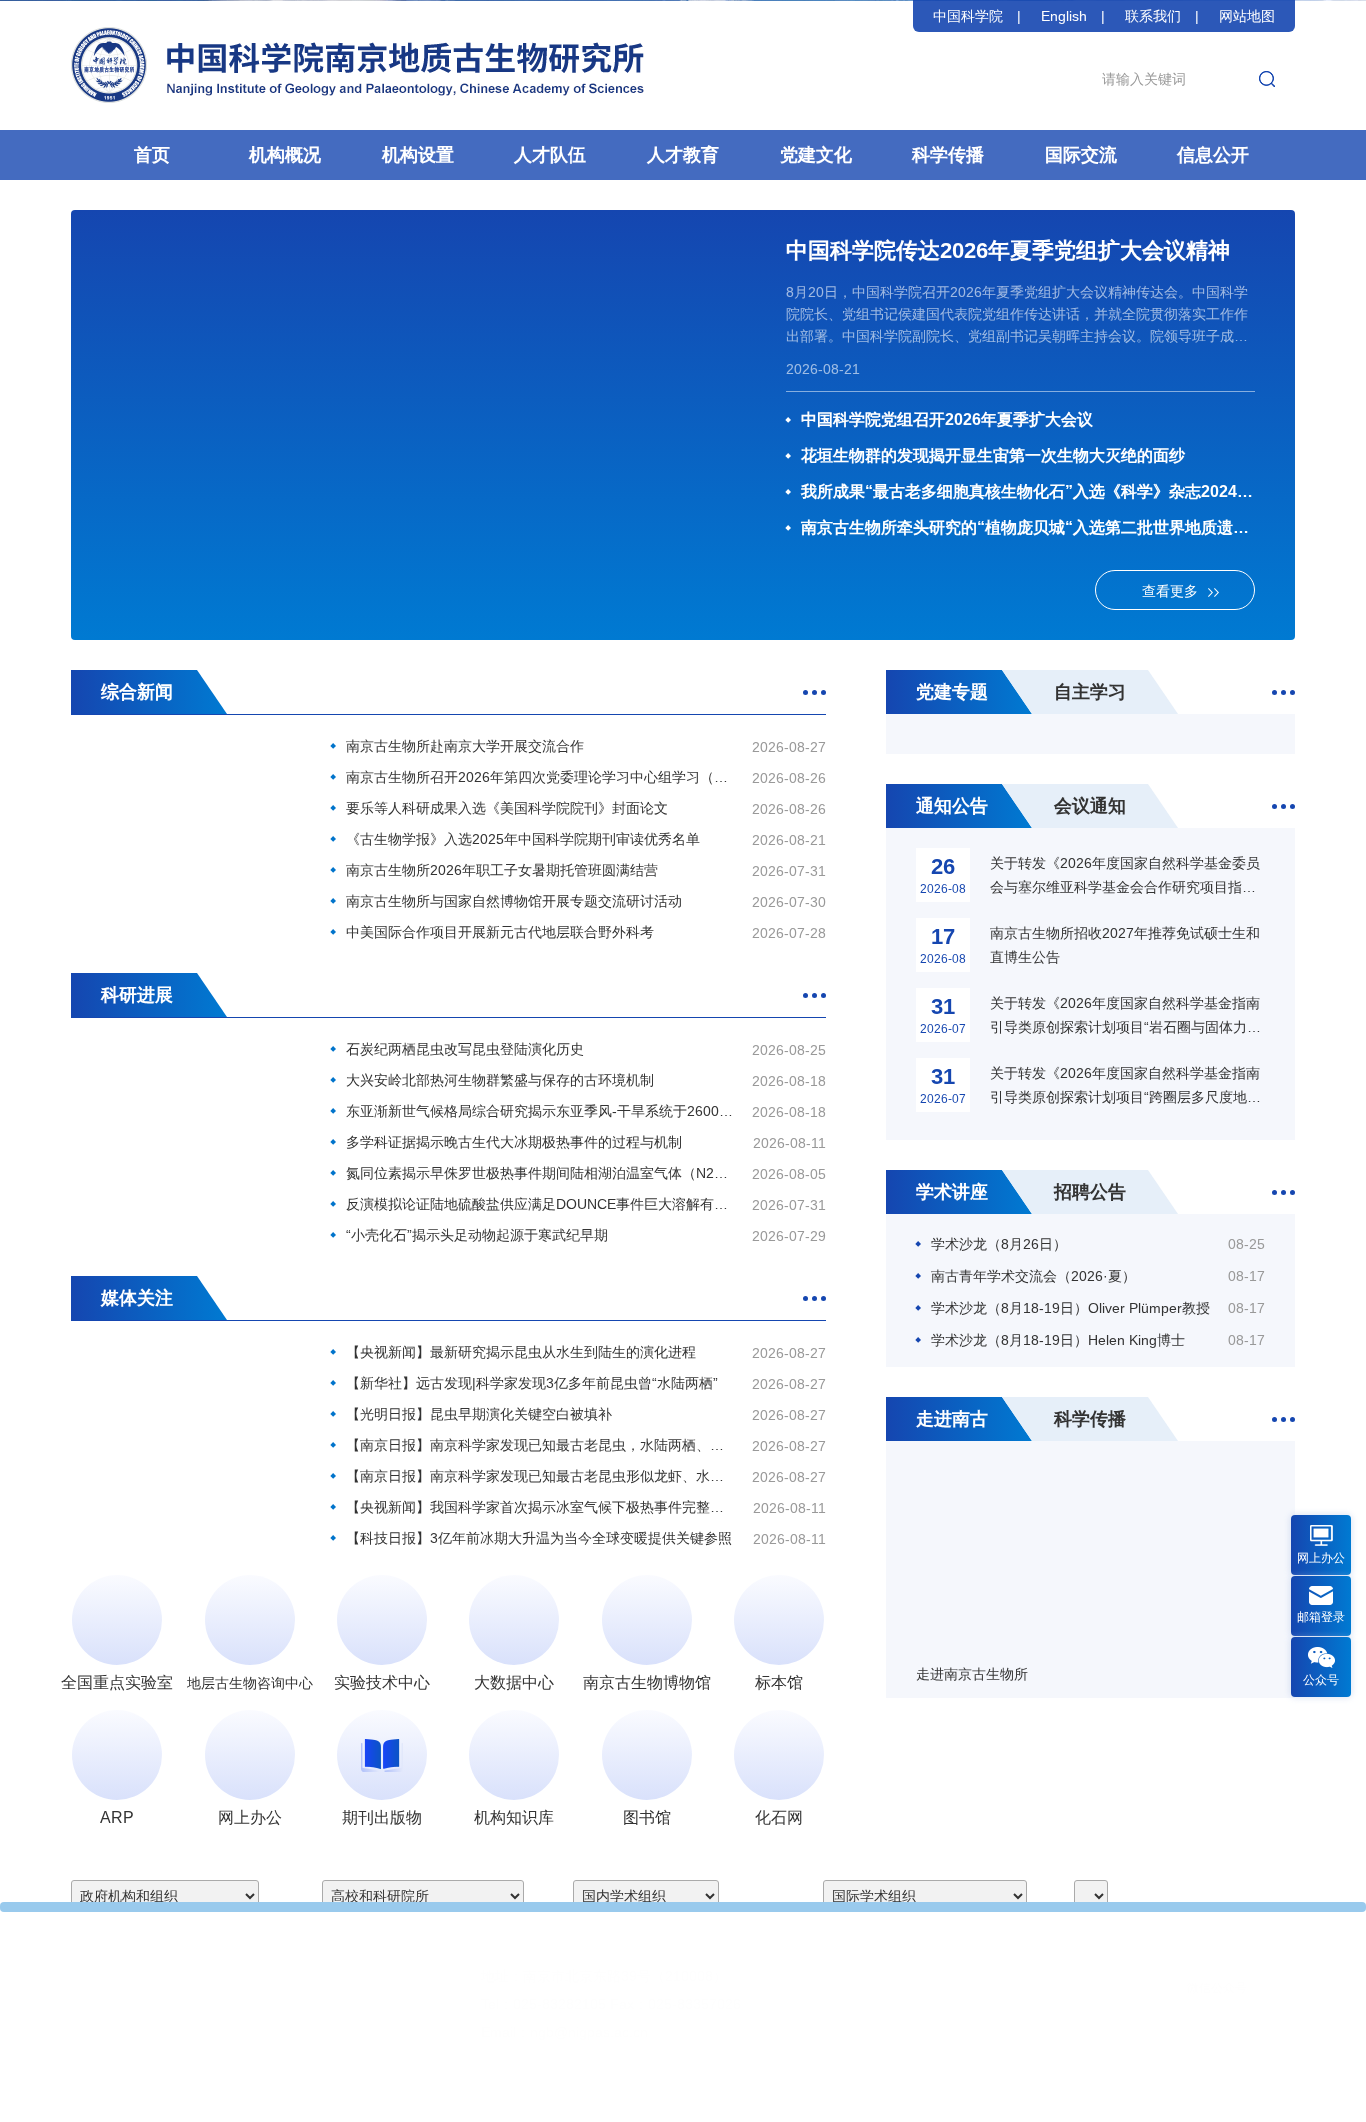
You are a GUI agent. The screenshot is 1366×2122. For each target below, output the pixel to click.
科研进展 (137, 995)
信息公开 (1213, 155)
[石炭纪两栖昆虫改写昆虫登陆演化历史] (186, 1114)
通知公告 (952, 806)
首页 (152, 155)
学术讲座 (952, 1192)
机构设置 (418, 155)
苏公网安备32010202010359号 (934, 2092)
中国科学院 (968, 16)
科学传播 (948, 155)
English (1064, 16)
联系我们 (1153, 16)
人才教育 (683, 155)
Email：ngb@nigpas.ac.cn (564, 2032)
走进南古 (952, 1419)
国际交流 (1081, 155)
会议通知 (1090, 806)
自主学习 (1090, 692)
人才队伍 (550, 155)
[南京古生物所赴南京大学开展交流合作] (186, 811)
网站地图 (1247, 16)
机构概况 (285, 155)
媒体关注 (137, 1298)
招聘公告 (1090, 1192)
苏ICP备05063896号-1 (761, 2092)
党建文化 (816, 155)
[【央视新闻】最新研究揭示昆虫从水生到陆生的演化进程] (186, 1417)
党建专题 (952, 692)
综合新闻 (137, 692)
